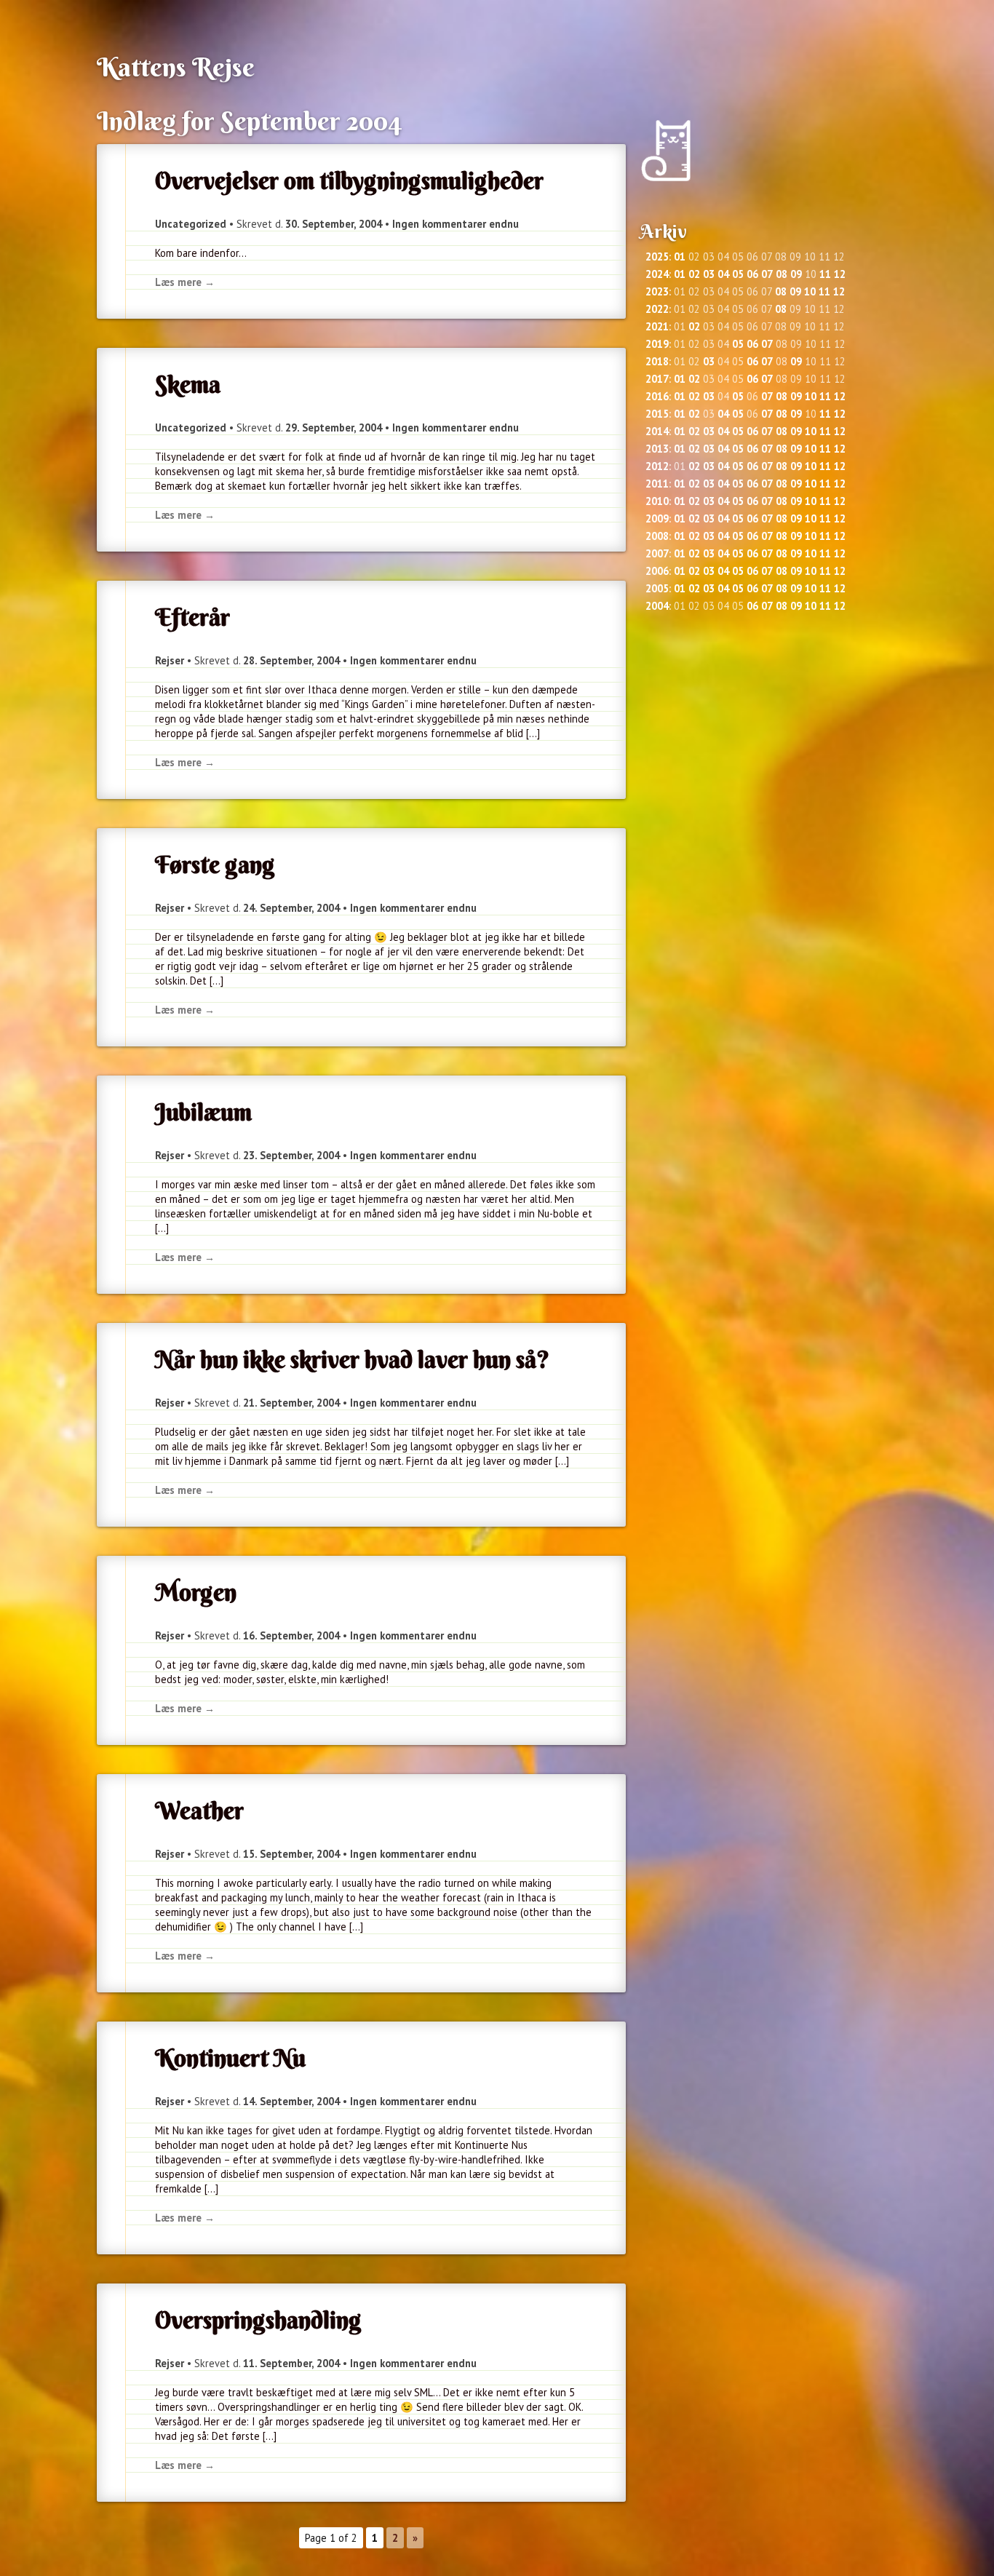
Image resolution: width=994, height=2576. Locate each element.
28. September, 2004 (291, 660)
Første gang (215, 864)
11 (825, 274)
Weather (199, 1810)
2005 (657, 588)
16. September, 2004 (291, 1635)
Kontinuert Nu (230, 2058)
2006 (657, 571)
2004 (657, 606)
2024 (657, 274)
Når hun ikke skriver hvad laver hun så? (352, 1359)
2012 (657, 466)
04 (723, 274)
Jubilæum (203, 1112)
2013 (657, 449)
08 (782, 274)
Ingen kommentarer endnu (456, 224)
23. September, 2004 (291, 1155)
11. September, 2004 (291, 2363)
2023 (657, 291)
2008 (657, 536)
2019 (657, 344)
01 (680, 257)
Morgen (196, 1592)
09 (796, 274)
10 (810, 291)
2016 (657, 396)
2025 (657, 257)
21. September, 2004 (291, 1403)
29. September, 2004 (334, 428)
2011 (657, 484)
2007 (657, 553)
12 (840, 274)
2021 (657, 326)
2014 (657, 431)
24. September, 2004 (291, 908)
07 (767, 274)
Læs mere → (185, 282)
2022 (657, 309)
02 (694, 274)
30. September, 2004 (334, 224)
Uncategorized (191, 224)
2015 (657, 414)
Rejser (170, 660)
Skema (188, 384)
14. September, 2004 (291, 2101)
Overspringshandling (258, 2320)
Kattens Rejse (176, 67)
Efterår (192, 617)
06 (752, 274)
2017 (657, 379)
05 (738, 274)
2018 (657, 361)
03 (709, 274)
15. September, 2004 (291, 1854)
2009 (657, 518)
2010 (657, 501)
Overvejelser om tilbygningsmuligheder (349, 180)
